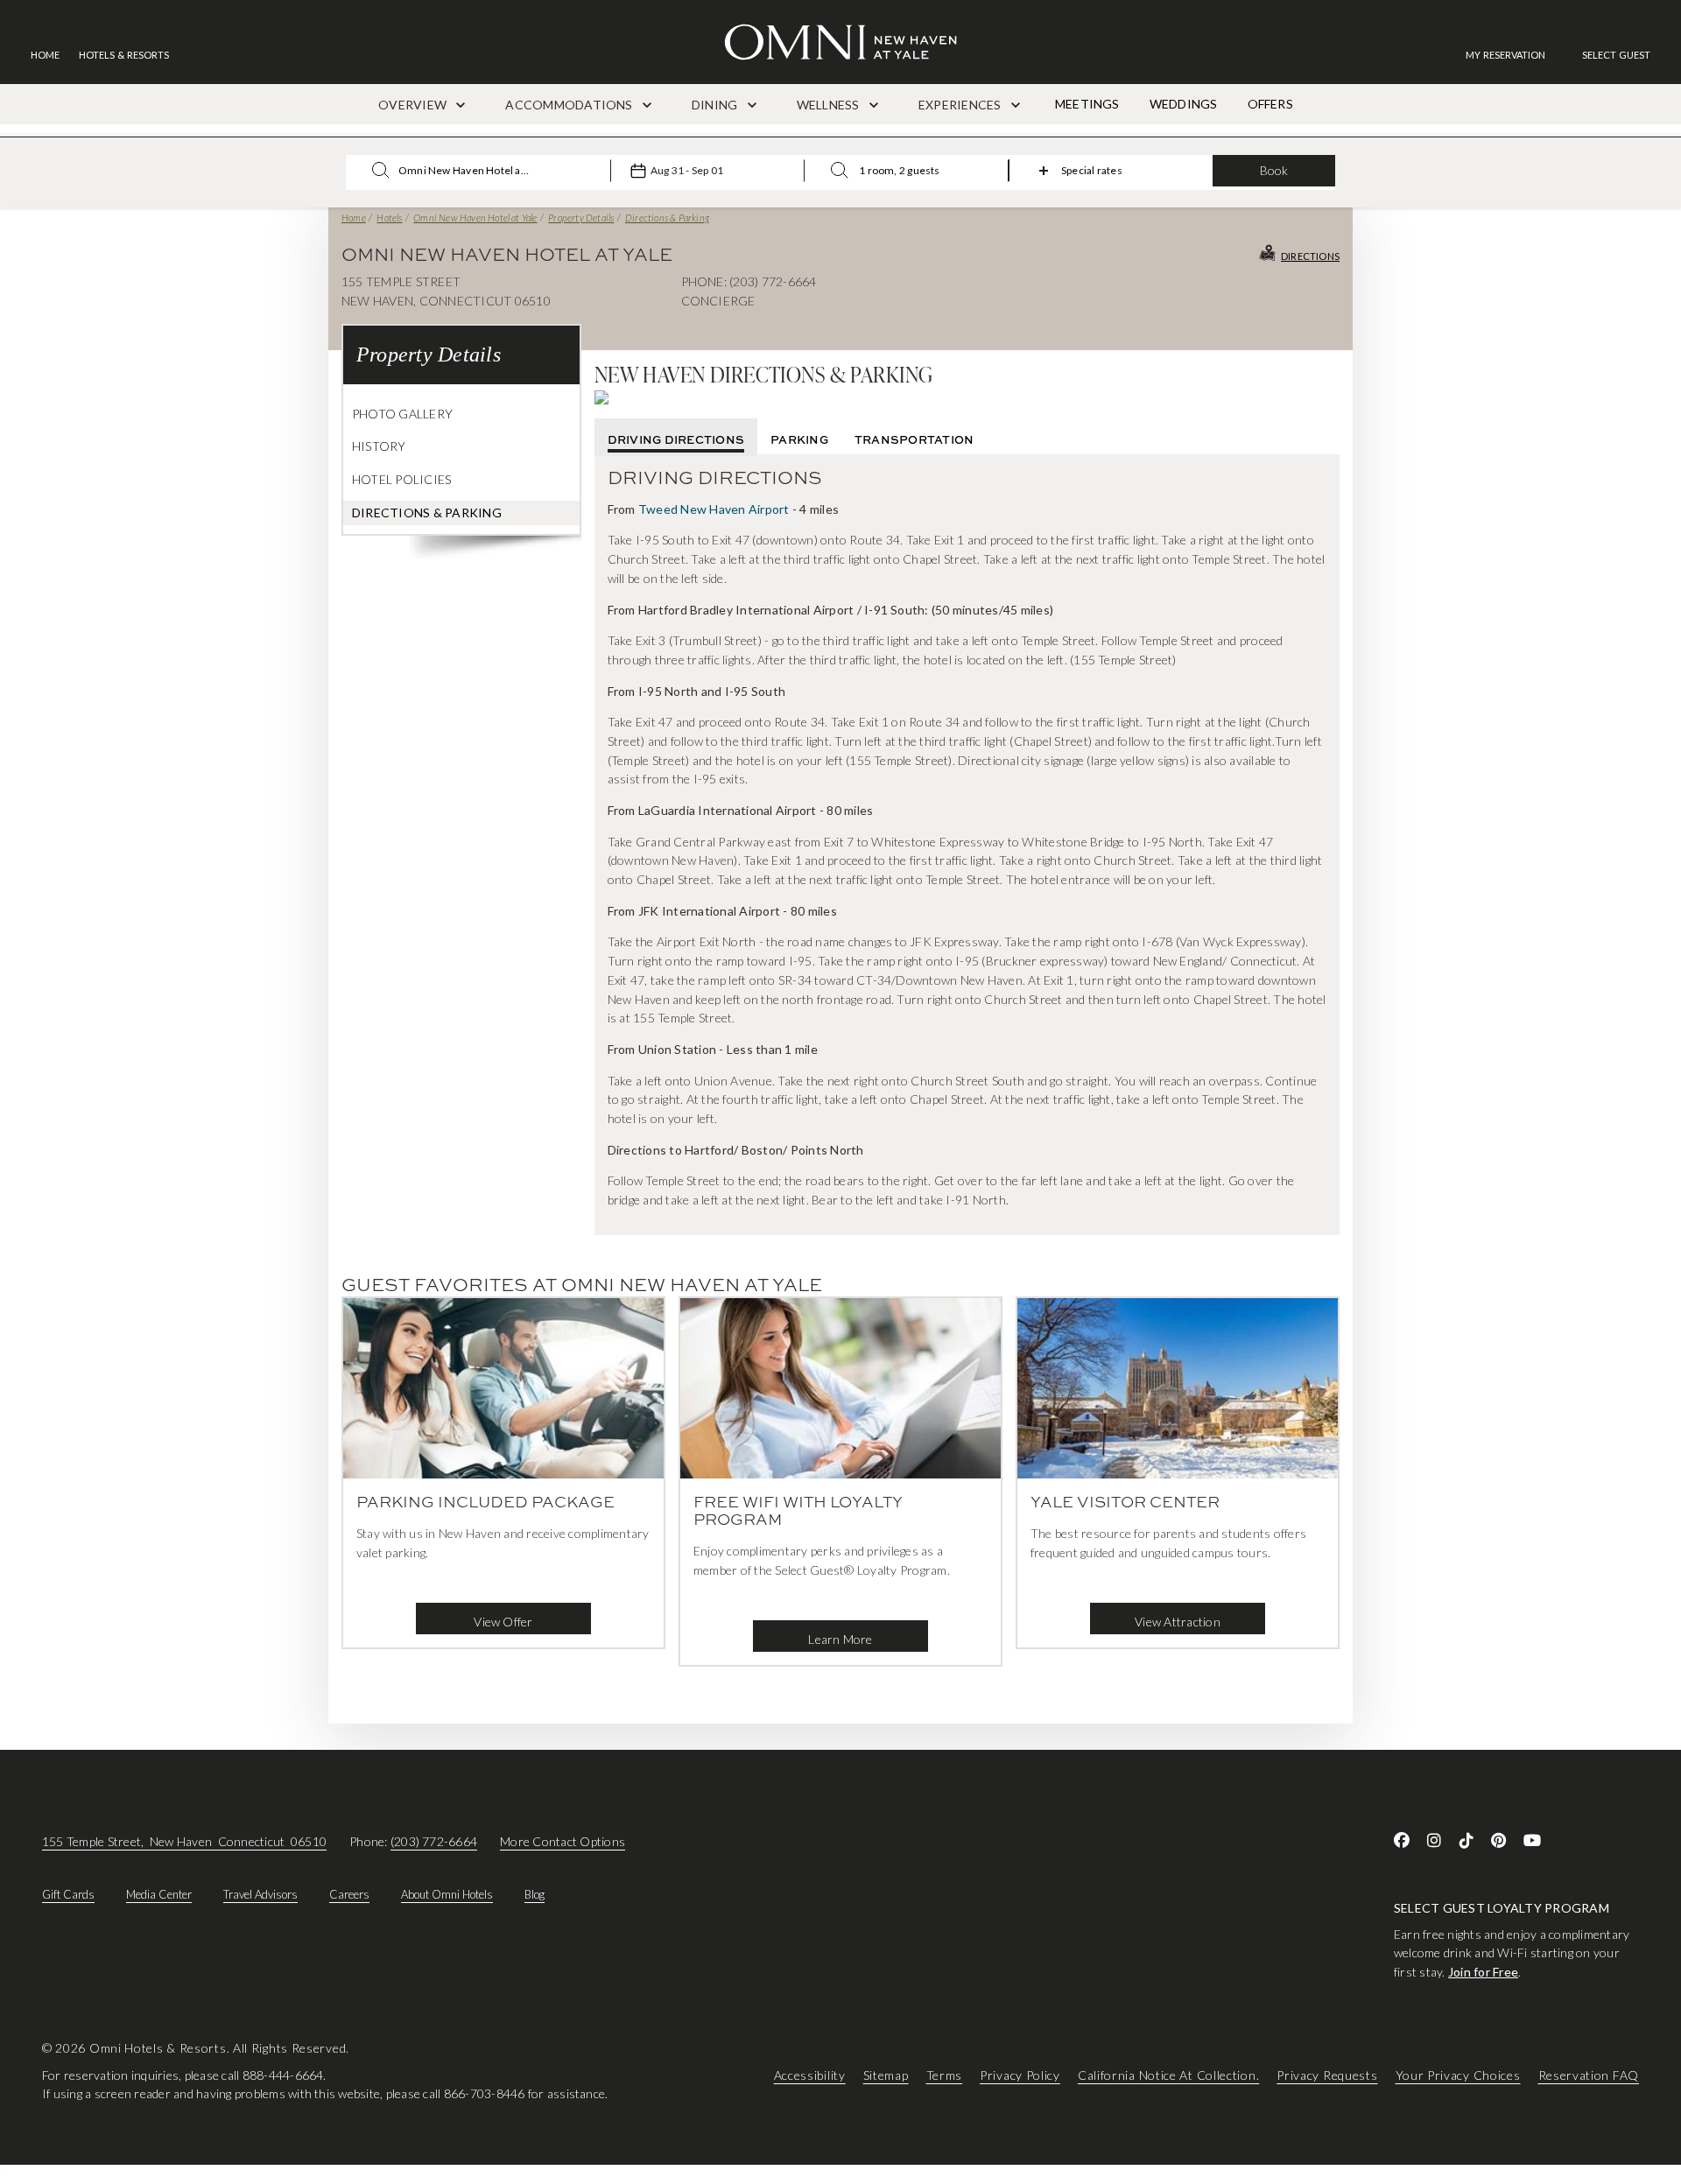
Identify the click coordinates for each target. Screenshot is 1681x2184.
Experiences (961, 105)
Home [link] (45, 55)
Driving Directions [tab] (676, 439)
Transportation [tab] (914, 439)
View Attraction (1178, 1622)
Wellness (830, 105)
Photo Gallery (402, 414)
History (379, 446)
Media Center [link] (159, 1894)
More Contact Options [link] (563, 1841)
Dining (716, 105)
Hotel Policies (401, 479)
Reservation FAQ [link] (1589, 2075)
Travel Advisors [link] (260, 1894)
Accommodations (570, 105)
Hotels (389, 218)
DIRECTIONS (1310, 256)
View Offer (503, 1622)
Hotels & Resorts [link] (124, 55)
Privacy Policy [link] (1020, 2075)
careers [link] (349, 1894)
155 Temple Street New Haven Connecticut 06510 (184, 1841)
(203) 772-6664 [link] (434, 1841)
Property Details (581, 218)
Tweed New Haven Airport (714, 509)
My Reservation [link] (1505, 55)
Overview (414, 105)
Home (354, 218)
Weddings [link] (1184, 104)
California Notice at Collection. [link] (1168, 2075)
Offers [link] (1270, 104)
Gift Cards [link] (68, 1894)
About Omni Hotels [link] (447, 1894)
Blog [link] (535, 1894)
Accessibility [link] (810, 2075)
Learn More (840, 1639)
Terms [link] (945, 2075)
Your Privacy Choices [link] (1458, 2075)
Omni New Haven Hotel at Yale (475, 218)
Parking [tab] (799, 439)
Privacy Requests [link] (1327, 2075)
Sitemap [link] (886, 2075)
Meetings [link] (1087, 104)
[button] (1616, 55)
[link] (1514, 55)
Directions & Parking (667, 218)
